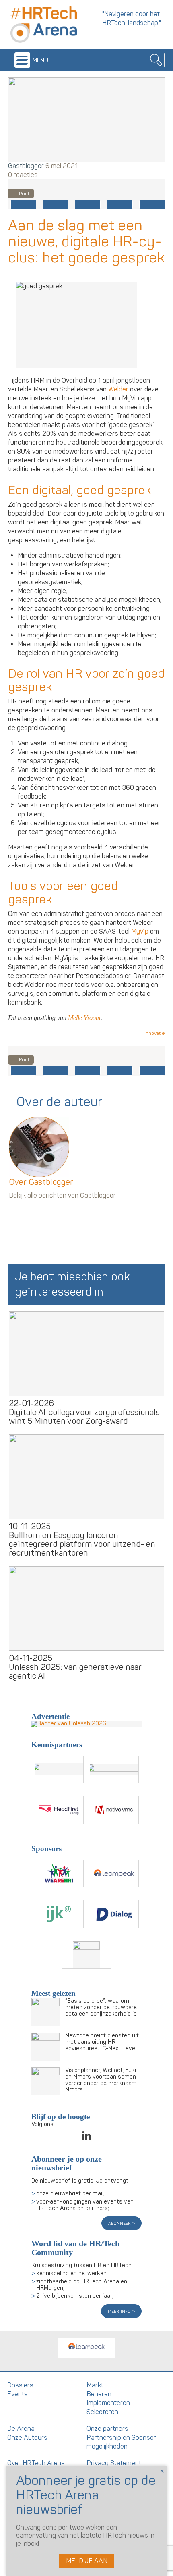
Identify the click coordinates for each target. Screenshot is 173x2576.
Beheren (99, 2394)
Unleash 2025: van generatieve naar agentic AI (75, 1672)
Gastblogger (26, 166)
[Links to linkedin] (86, 2138)
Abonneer (120, 2223)
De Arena (21, 2429)
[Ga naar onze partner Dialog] (114, 1914)
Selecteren (102, 2412)
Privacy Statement (114, 2463)
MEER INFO (120, 2311)
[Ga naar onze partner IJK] (59, 1914)
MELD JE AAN (87, 2561)
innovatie (155, 1033)
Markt (95, 2385)
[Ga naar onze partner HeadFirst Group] (59, 1810)
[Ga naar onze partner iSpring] (59, 1770)
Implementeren (108, 2403)
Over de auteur (59, 1102)
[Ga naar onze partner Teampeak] (114, 1874)
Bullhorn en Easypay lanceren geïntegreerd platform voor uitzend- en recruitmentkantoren (82, 1544)
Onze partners (107, 2429)
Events (18, 2394)
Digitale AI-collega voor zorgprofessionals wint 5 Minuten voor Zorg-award (84, 1417)
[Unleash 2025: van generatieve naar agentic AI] (86, 1608)
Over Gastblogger (41, 1182)
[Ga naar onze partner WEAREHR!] (59, 1874)
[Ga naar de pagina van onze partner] (86, 2348)
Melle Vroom (84, 1018)
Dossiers (20, 2385)
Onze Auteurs (27, 2438)
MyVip (140, 932)
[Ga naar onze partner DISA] (86, 1955)
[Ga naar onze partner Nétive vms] (114, 1810)
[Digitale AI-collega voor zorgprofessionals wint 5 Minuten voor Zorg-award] (86, 1354)
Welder (118, 389)
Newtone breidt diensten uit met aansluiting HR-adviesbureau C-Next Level (102, 2042)
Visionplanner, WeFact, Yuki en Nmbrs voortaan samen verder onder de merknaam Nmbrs (101, 2080)
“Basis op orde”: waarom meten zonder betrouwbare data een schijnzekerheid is (101, 2007)
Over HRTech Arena (36, 2463)
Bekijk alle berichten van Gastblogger (62, 1196)
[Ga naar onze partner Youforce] (114, 1770)
